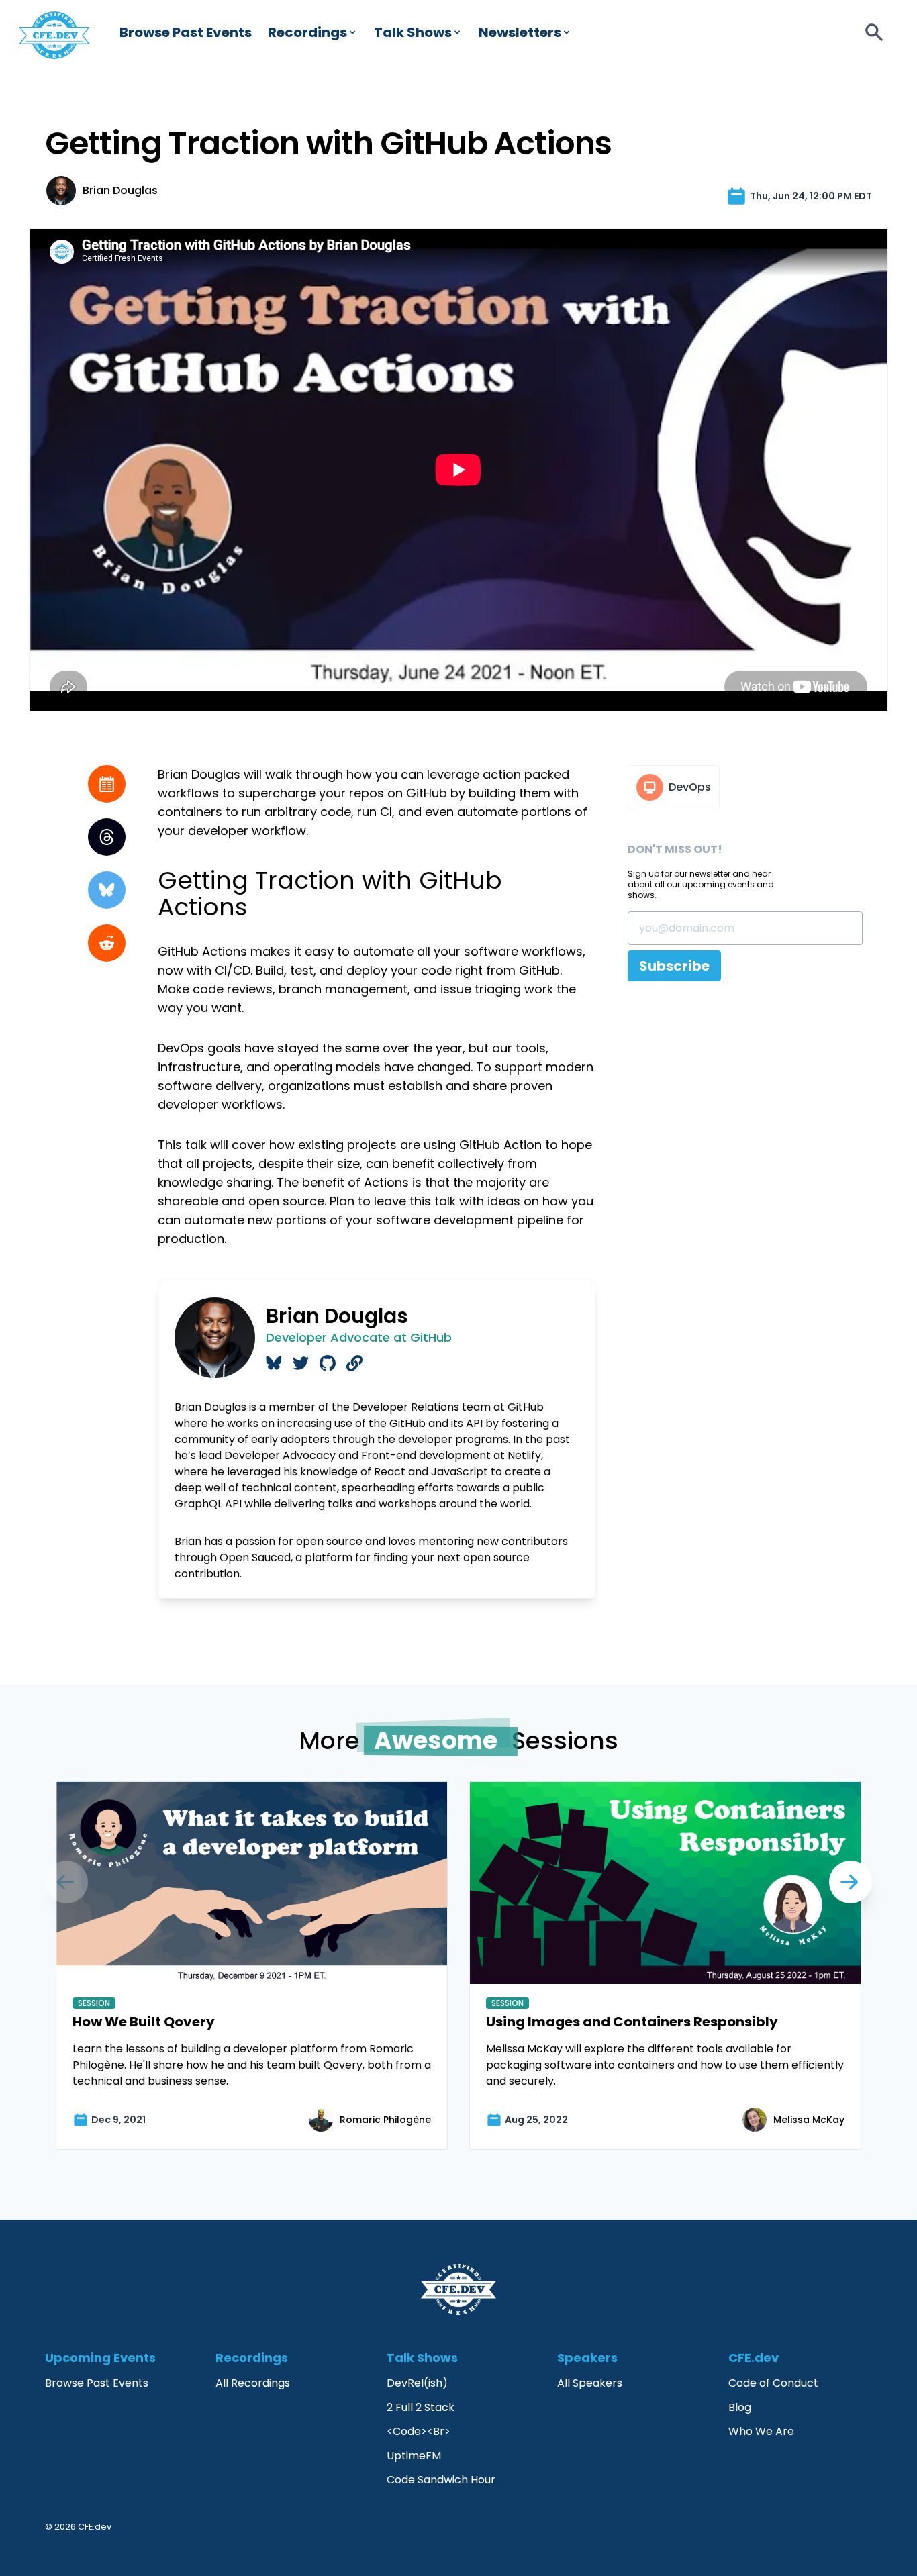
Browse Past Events (186, 32)
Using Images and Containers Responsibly (632, 2022)
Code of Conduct (773, 2383)
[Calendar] (107, 784)
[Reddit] (107, 943)
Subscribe (674, 966)
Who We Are (761, 2431)
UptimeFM (414, 2456)
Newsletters (520, 32)
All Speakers (590, 2383)
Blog (740, 2407)
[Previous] (851, 1882)
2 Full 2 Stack (421, 2407)
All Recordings (253, 2383)
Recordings (307, 32)
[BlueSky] (107, 890)
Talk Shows (413, 32)
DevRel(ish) (417, 2383)
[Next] (66, 1882)
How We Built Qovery (144, 2022)
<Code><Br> (419, 2431)
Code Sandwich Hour (441, 2480)
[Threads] (107, 837)
